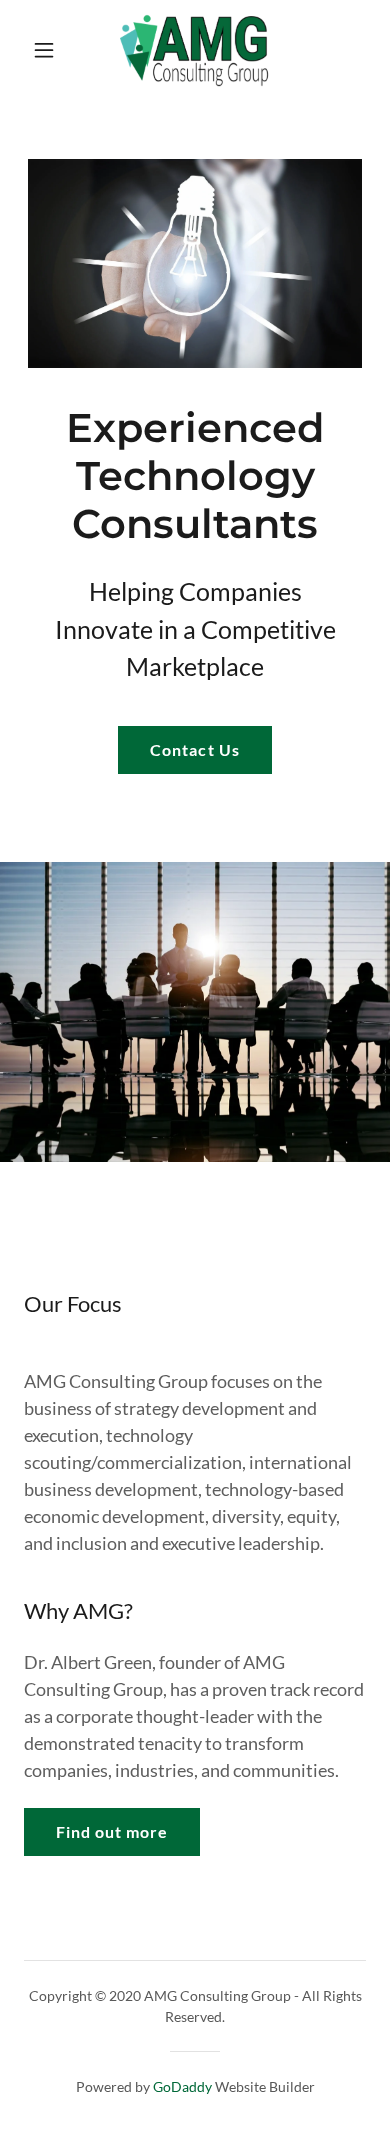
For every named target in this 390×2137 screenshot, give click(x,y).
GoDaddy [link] (182, 2086)
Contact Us (194, 749)
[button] (45, 50)
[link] (194, 49)
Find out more (112, 1831)
